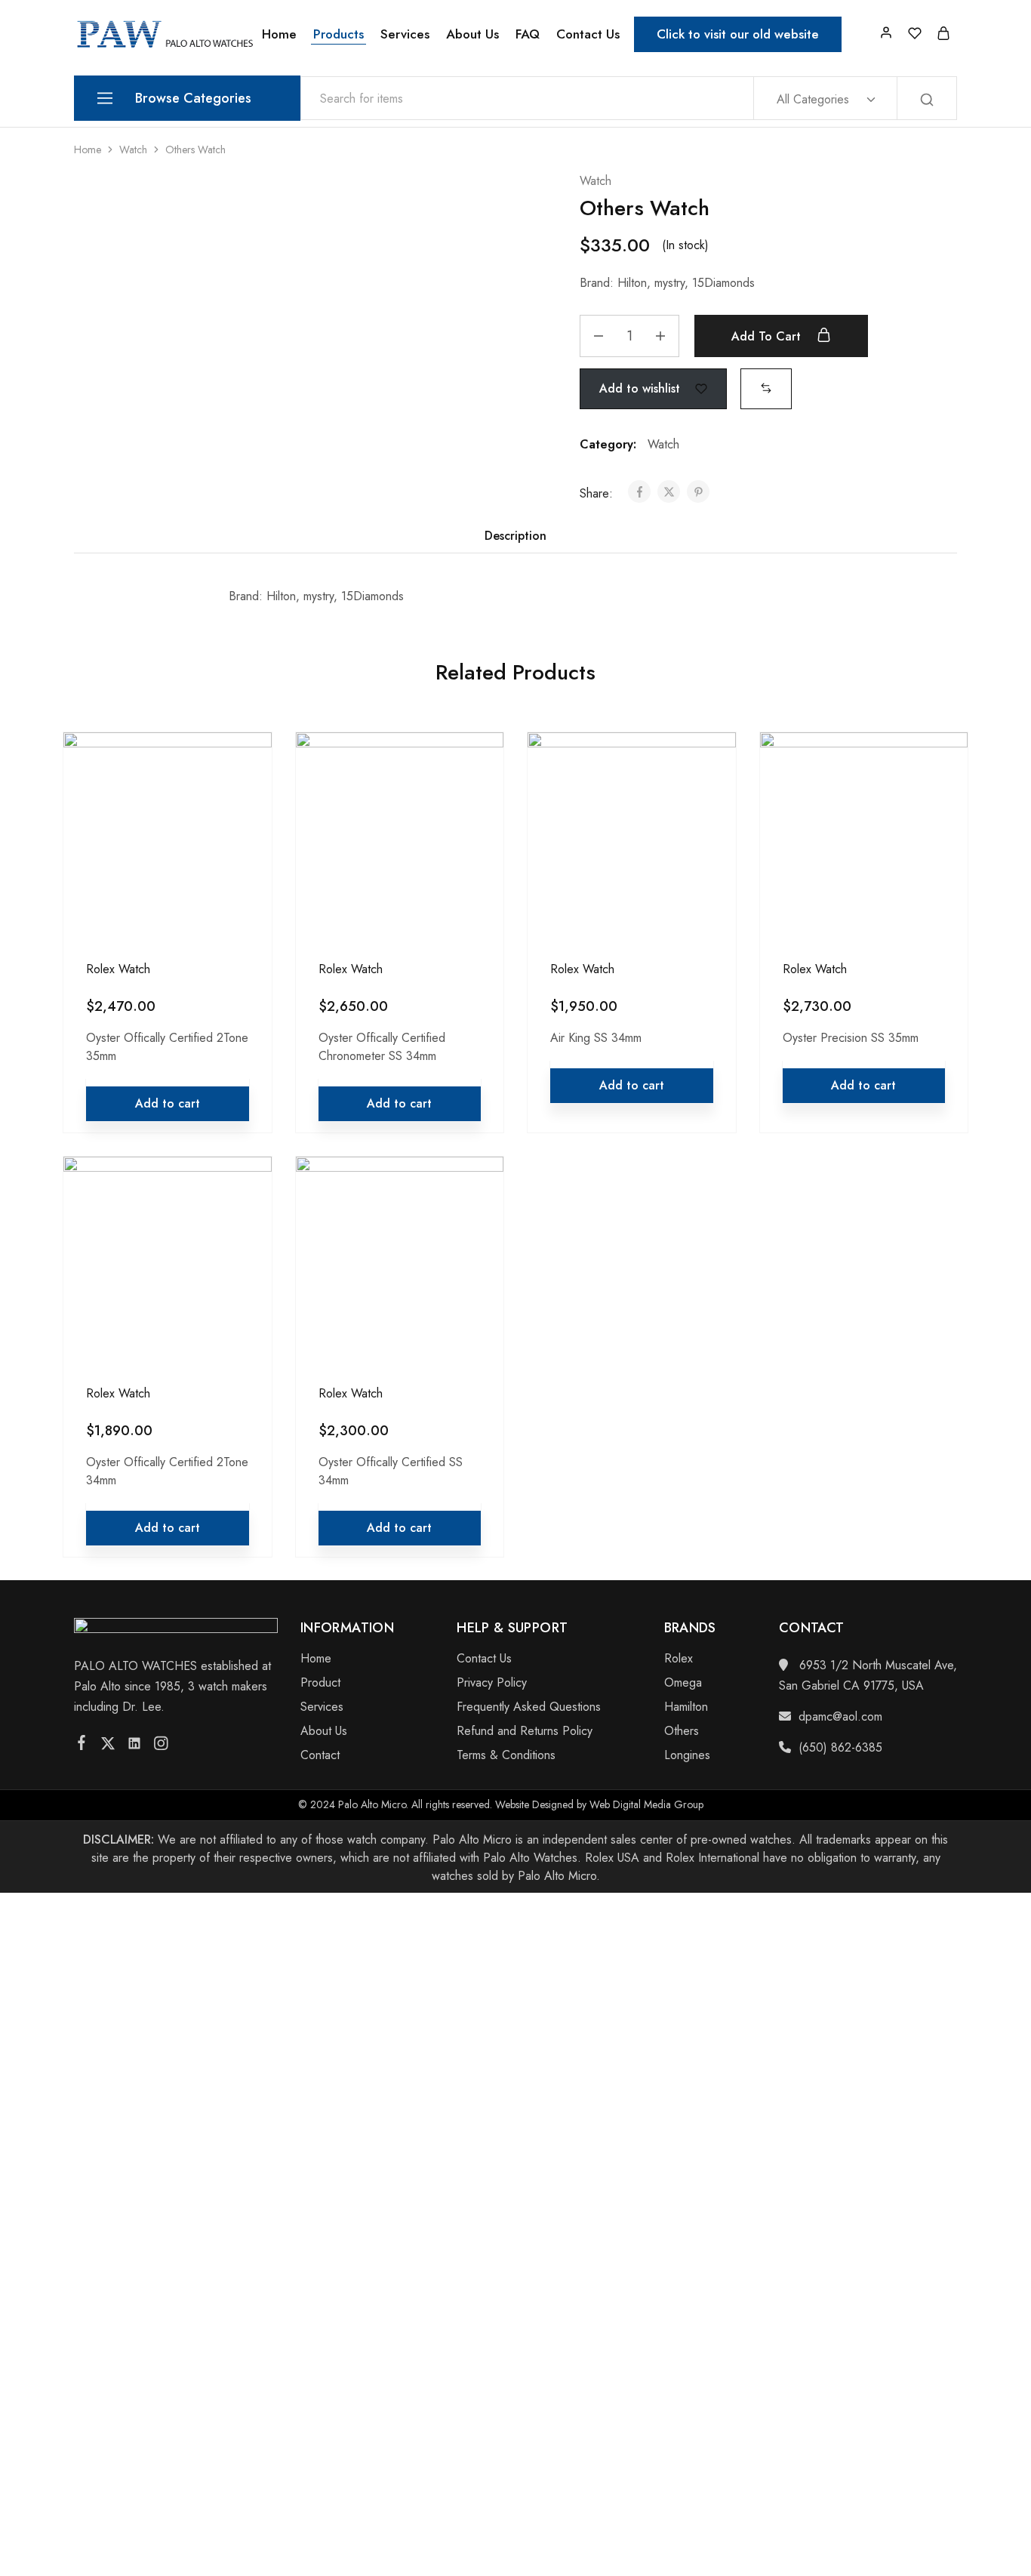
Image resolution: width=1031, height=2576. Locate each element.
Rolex (679, 1658)
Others (682, 1731)
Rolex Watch (118, 969)
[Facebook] (82, 1746)
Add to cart (768, 336)
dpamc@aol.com (840, 1716)
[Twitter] (108, 1746)
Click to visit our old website (738, 34)
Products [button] (339, 34)
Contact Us (588, 34)
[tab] (515, 536)
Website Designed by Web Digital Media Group (599, 1804)
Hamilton (686, 1707)
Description (515, 536)
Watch (133, 149)
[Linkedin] (135, 1746)
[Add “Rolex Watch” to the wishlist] (246, 800)
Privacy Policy (492, 1682)
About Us (472, 34)
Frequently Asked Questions (529, 1707)
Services (405, 34)
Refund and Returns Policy (525, 1731)
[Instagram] (161, 1746)
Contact (320, 1755)
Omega (683, 1682)
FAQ (528, 34)
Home (279, 34)
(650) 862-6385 (840, 1747)
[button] (766, 388)
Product (320, 1682)
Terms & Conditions (506, 1755)
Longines (687, 1755)
